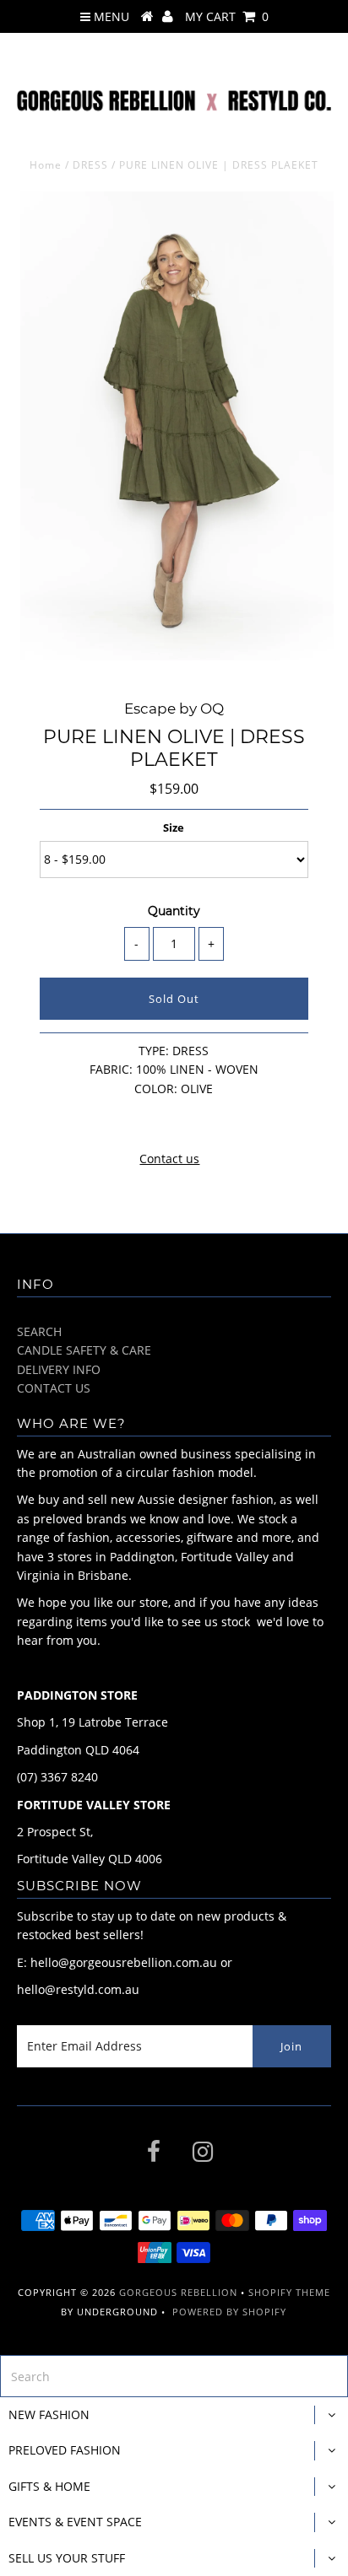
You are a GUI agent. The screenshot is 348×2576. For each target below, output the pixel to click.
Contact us (169, 1159)
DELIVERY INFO (59, 1369)
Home (46, 165)
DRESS (90, 165)
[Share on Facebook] (141, 1122)
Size (174, 827)
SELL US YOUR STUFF (67, 2558)
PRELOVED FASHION (65, 2450)
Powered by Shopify (229, 2312)
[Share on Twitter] (171, 1122)
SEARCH (39, 1331)
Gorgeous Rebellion (178, 2292)
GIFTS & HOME (49, 2486)
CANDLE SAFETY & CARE (84, 1350)
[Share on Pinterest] (204, 1122)
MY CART (227, 16)
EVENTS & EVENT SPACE (75, 2522)
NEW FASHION (49, 2414)
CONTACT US (54, 1388)
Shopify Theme (289, 2292)
